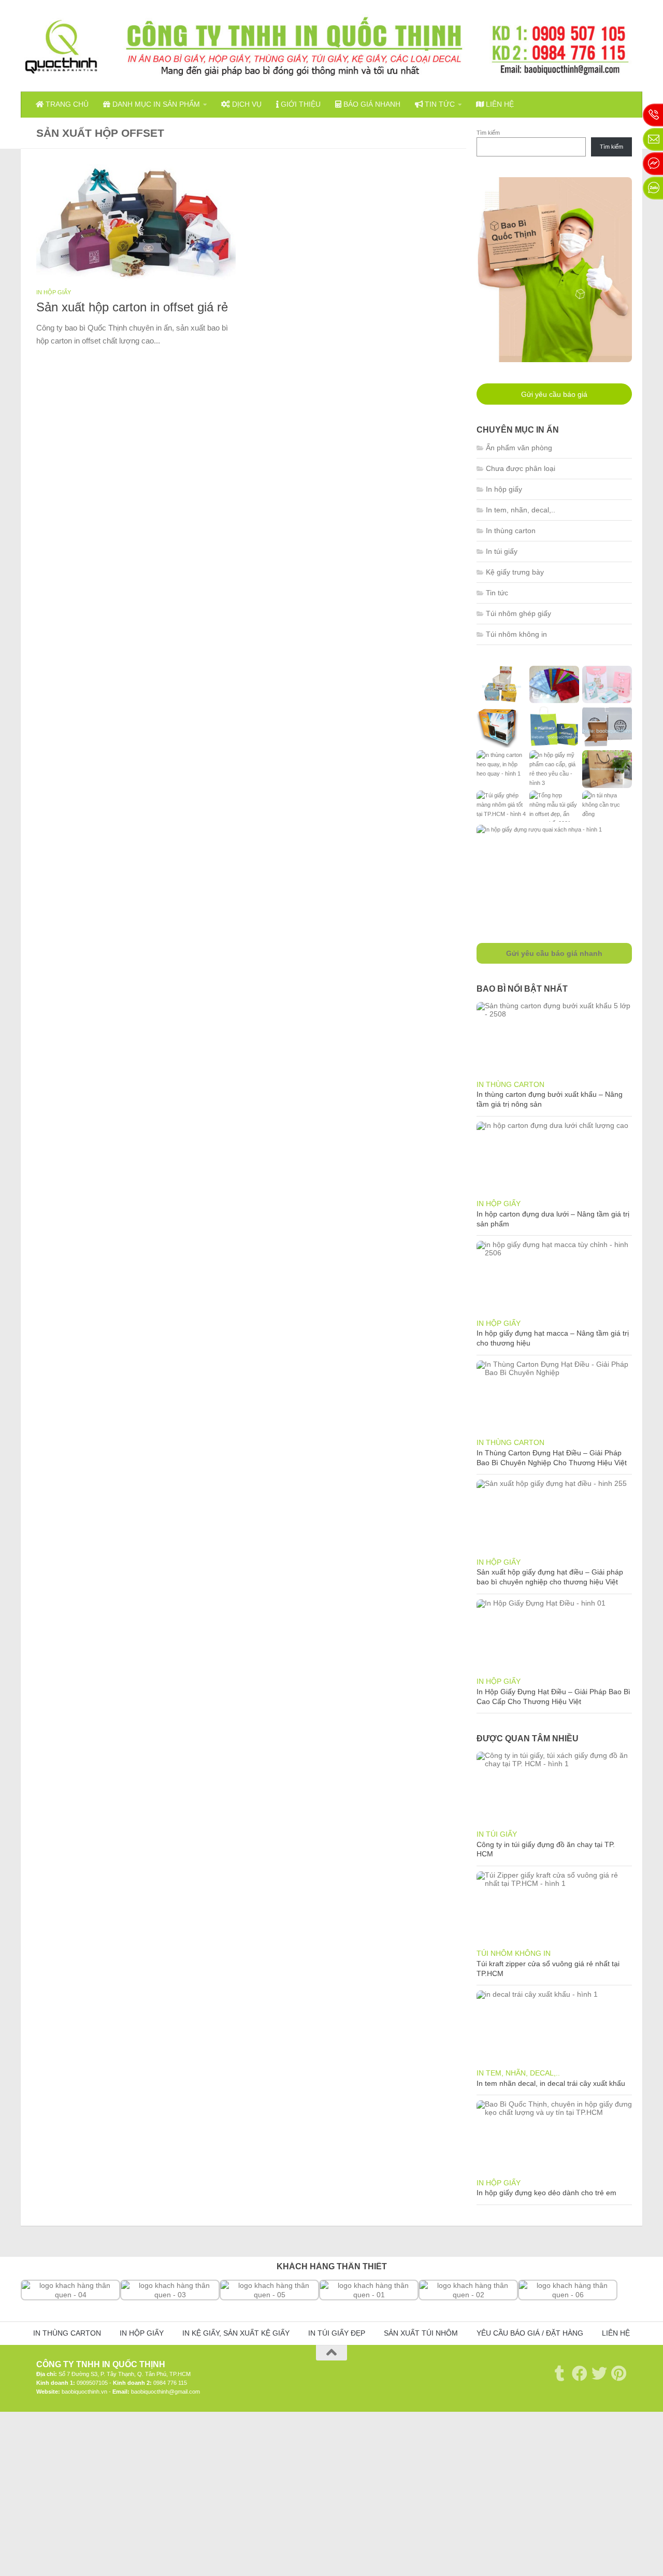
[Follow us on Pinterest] (619, 2373)
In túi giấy (502, 551)
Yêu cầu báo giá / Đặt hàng (530, 2333)
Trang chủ (66, 104)
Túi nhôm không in (516, 634)
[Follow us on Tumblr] (560, 2373)
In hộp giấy (54, 292)
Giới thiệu (300, 104)
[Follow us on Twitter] (599, 2373)
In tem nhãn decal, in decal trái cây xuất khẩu (551, 2083)
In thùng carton (511, 531)
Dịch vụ (246, 104)
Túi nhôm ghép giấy (518, 613)
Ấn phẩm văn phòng (519, 448)
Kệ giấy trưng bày (515, 572)
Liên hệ (499, 104)
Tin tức (439, 104)
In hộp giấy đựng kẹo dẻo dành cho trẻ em (546, 2193)
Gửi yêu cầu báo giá (554, 394)
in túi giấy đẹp (337, 2333)
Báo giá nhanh (371, 104)
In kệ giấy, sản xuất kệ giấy (236, 2333)
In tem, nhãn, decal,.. (521, 510)
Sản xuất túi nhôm (421, 2333)
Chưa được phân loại (521, 468)
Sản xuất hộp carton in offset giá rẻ (132, 307)
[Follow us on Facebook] (580, 2373)
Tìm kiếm (488, 133)
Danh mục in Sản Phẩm (155, 104)
